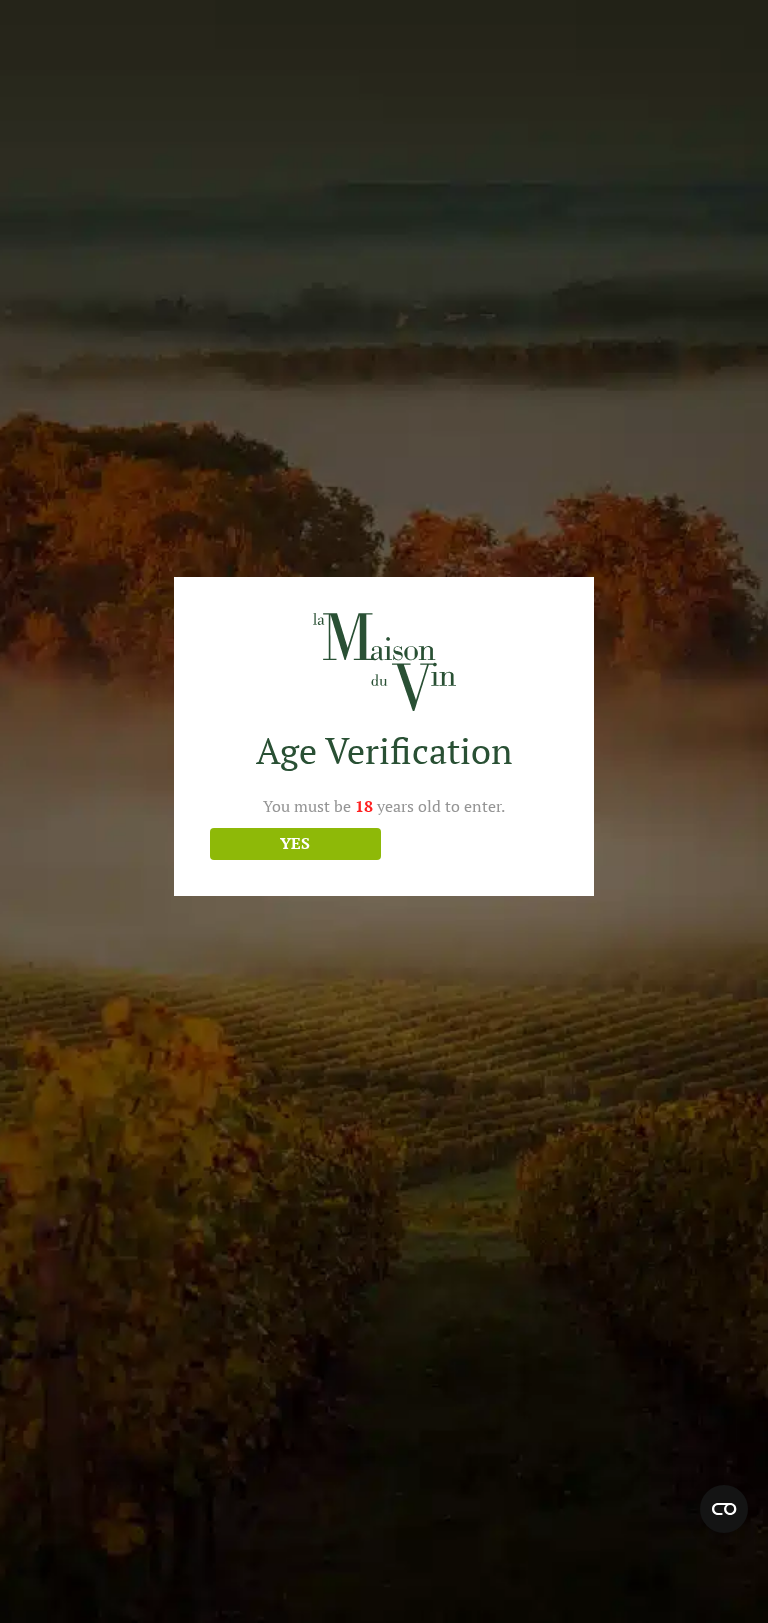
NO (473, 843)
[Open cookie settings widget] (724, 1509)
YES (295, 843)
